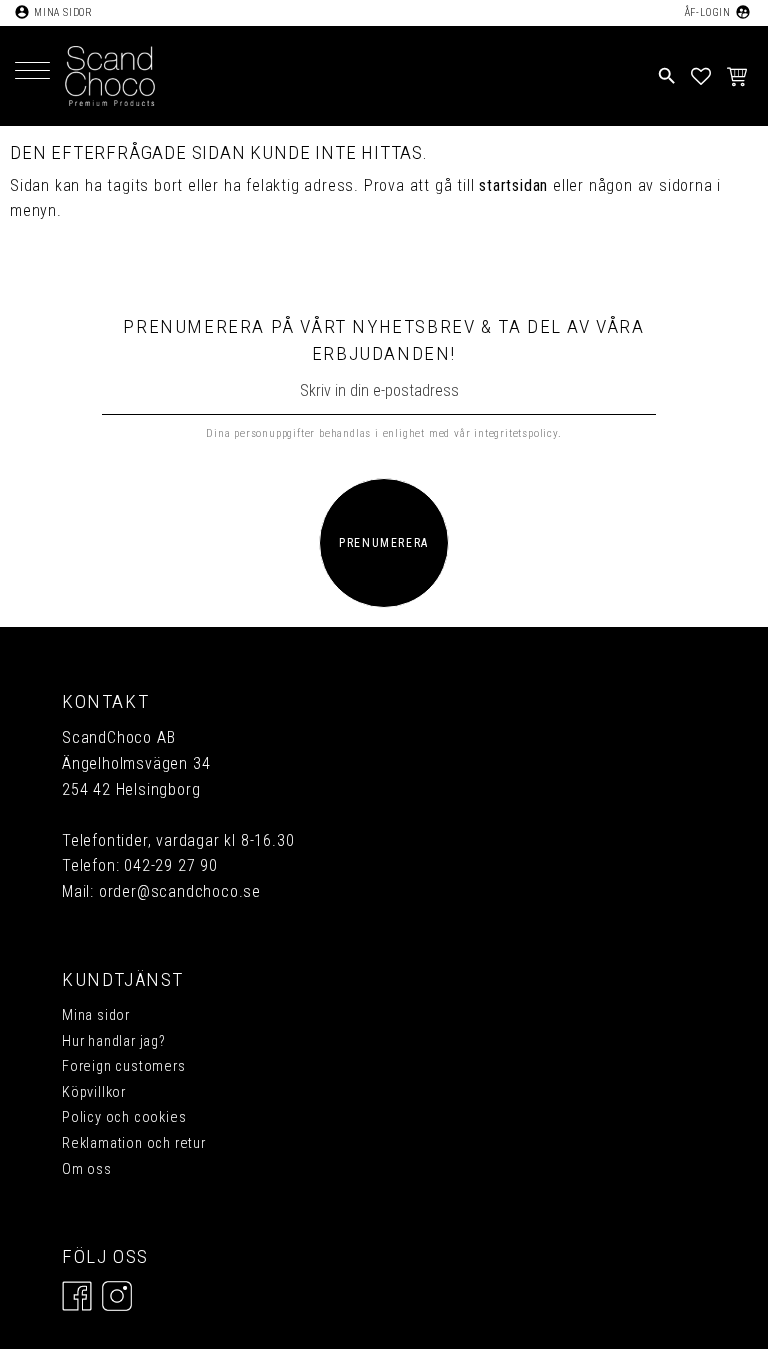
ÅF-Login (707, 12)
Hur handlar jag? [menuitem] (114, 1041)
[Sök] (529, 44)
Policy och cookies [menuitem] (124, 1117)
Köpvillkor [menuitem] (94, 1092)
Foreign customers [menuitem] (124, 1066)
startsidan (513, 185)
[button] (32, 72)
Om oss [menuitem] (87, 1169)
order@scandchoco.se (180, 891)
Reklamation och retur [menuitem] (134, 1143)
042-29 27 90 (171, 865)
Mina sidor (63, 12)
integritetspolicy (516, 433)
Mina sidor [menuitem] (96, 1015)
